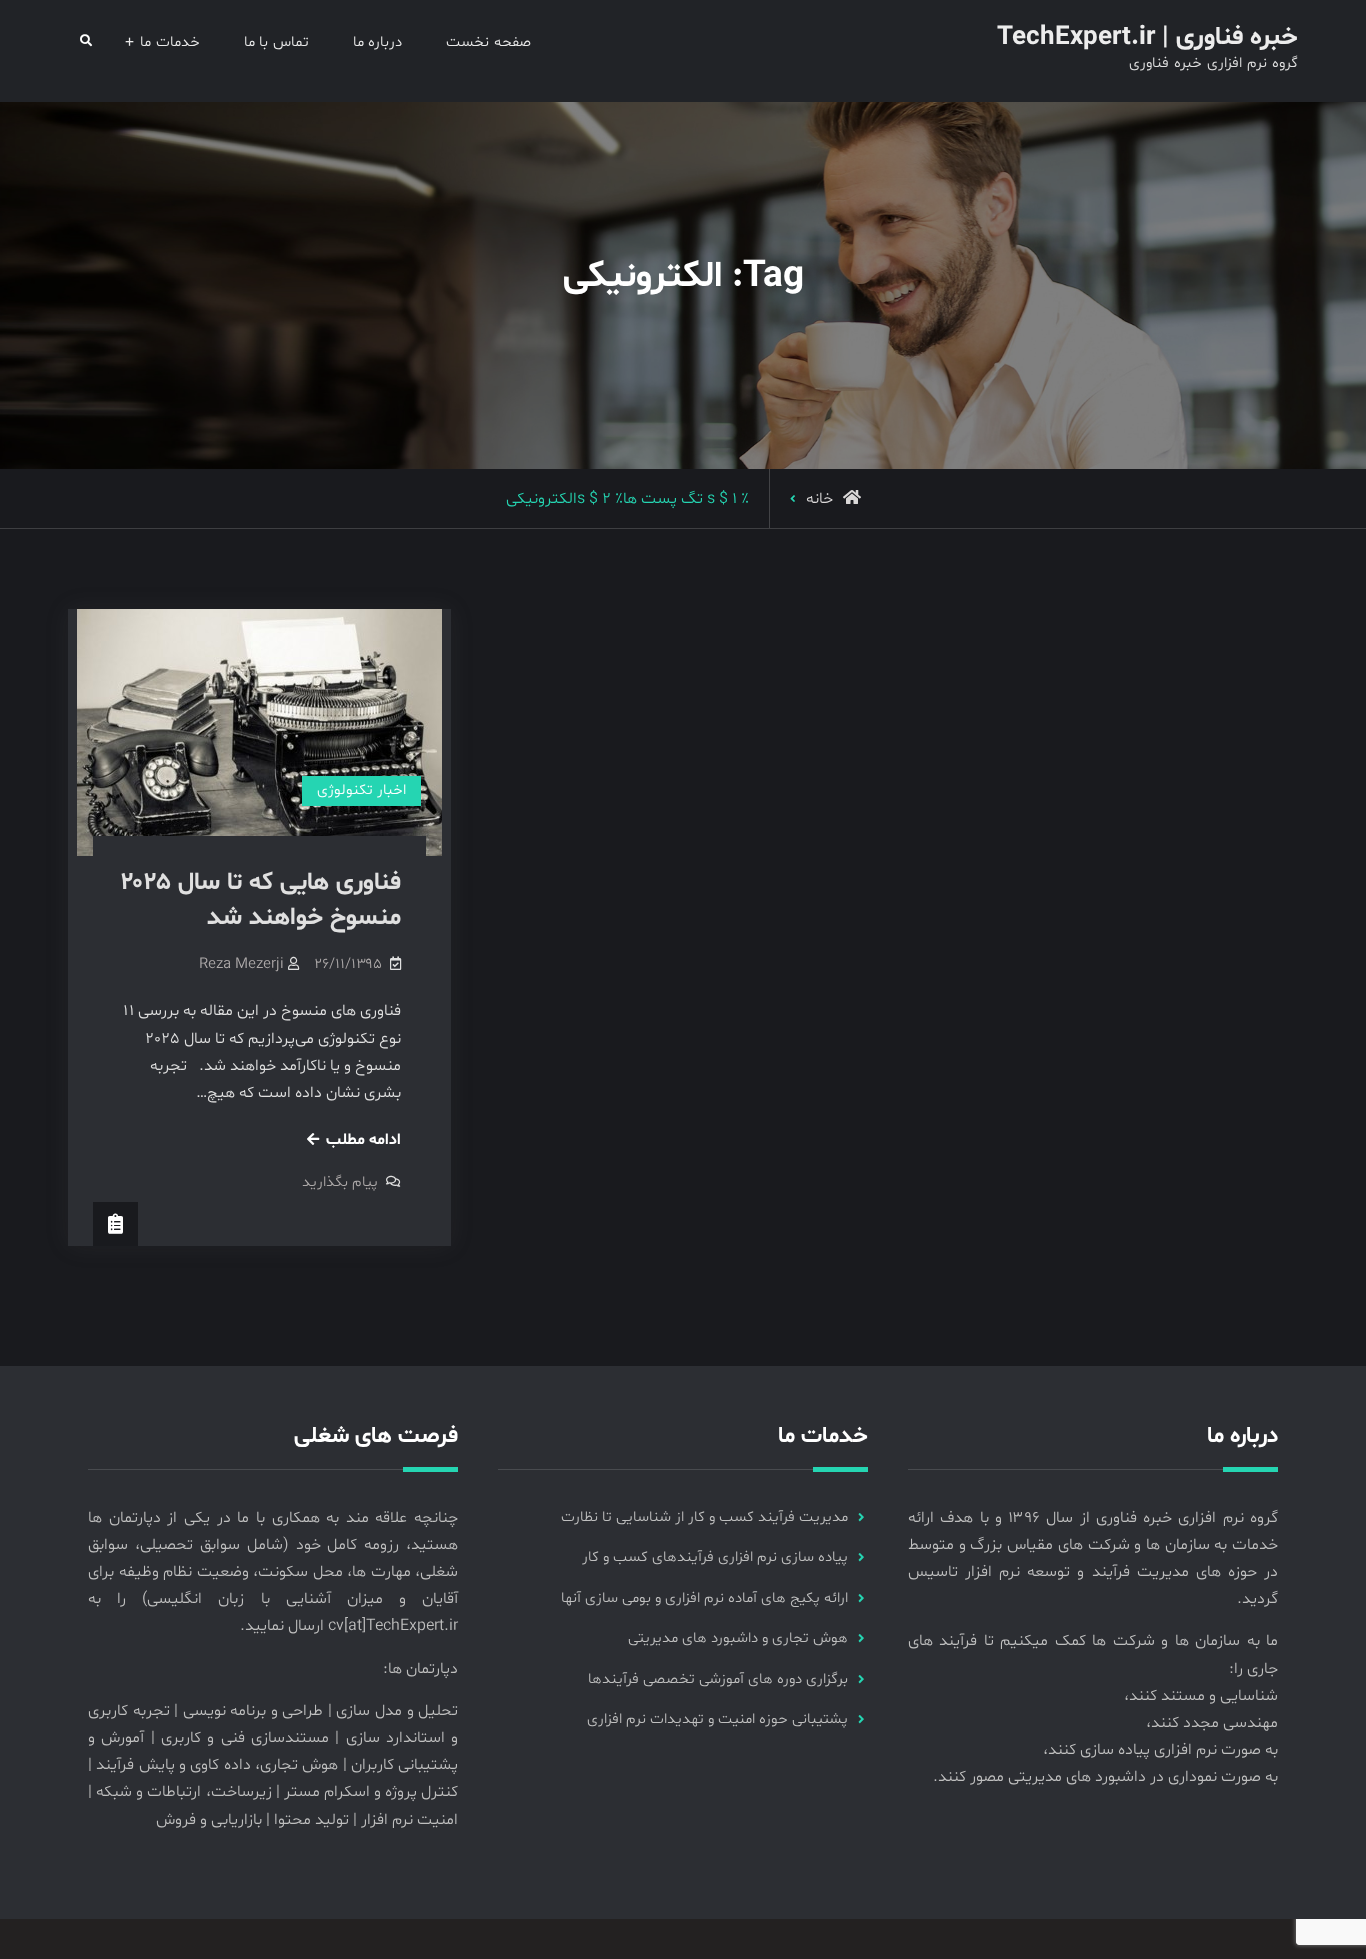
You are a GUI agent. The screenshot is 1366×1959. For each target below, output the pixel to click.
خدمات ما (170, 42)
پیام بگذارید (340, 1182)
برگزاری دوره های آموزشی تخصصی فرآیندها (718, 1679)
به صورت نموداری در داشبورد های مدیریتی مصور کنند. (1105, 1777)
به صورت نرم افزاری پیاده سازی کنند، (1160, 1750)
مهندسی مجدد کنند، (1212, 1723)
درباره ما (378, 42)
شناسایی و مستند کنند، (1201, 1696)
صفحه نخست (488, 42)
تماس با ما (276, 42)
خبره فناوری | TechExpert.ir (1147, 37)
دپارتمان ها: (420, 1669)
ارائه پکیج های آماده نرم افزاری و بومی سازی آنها (704, 1598)
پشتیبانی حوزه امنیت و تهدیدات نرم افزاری (717, 1719)
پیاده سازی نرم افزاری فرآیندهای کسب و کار (715, 1557)
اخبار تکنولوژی (361, 790)
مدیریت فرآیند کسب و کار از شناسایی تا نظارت (704, 1517)
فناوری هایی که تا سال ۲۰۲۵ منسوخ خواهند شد (261, 900)
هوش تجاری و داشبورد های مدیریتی (738, 1638)
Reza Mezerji (241, 964)
